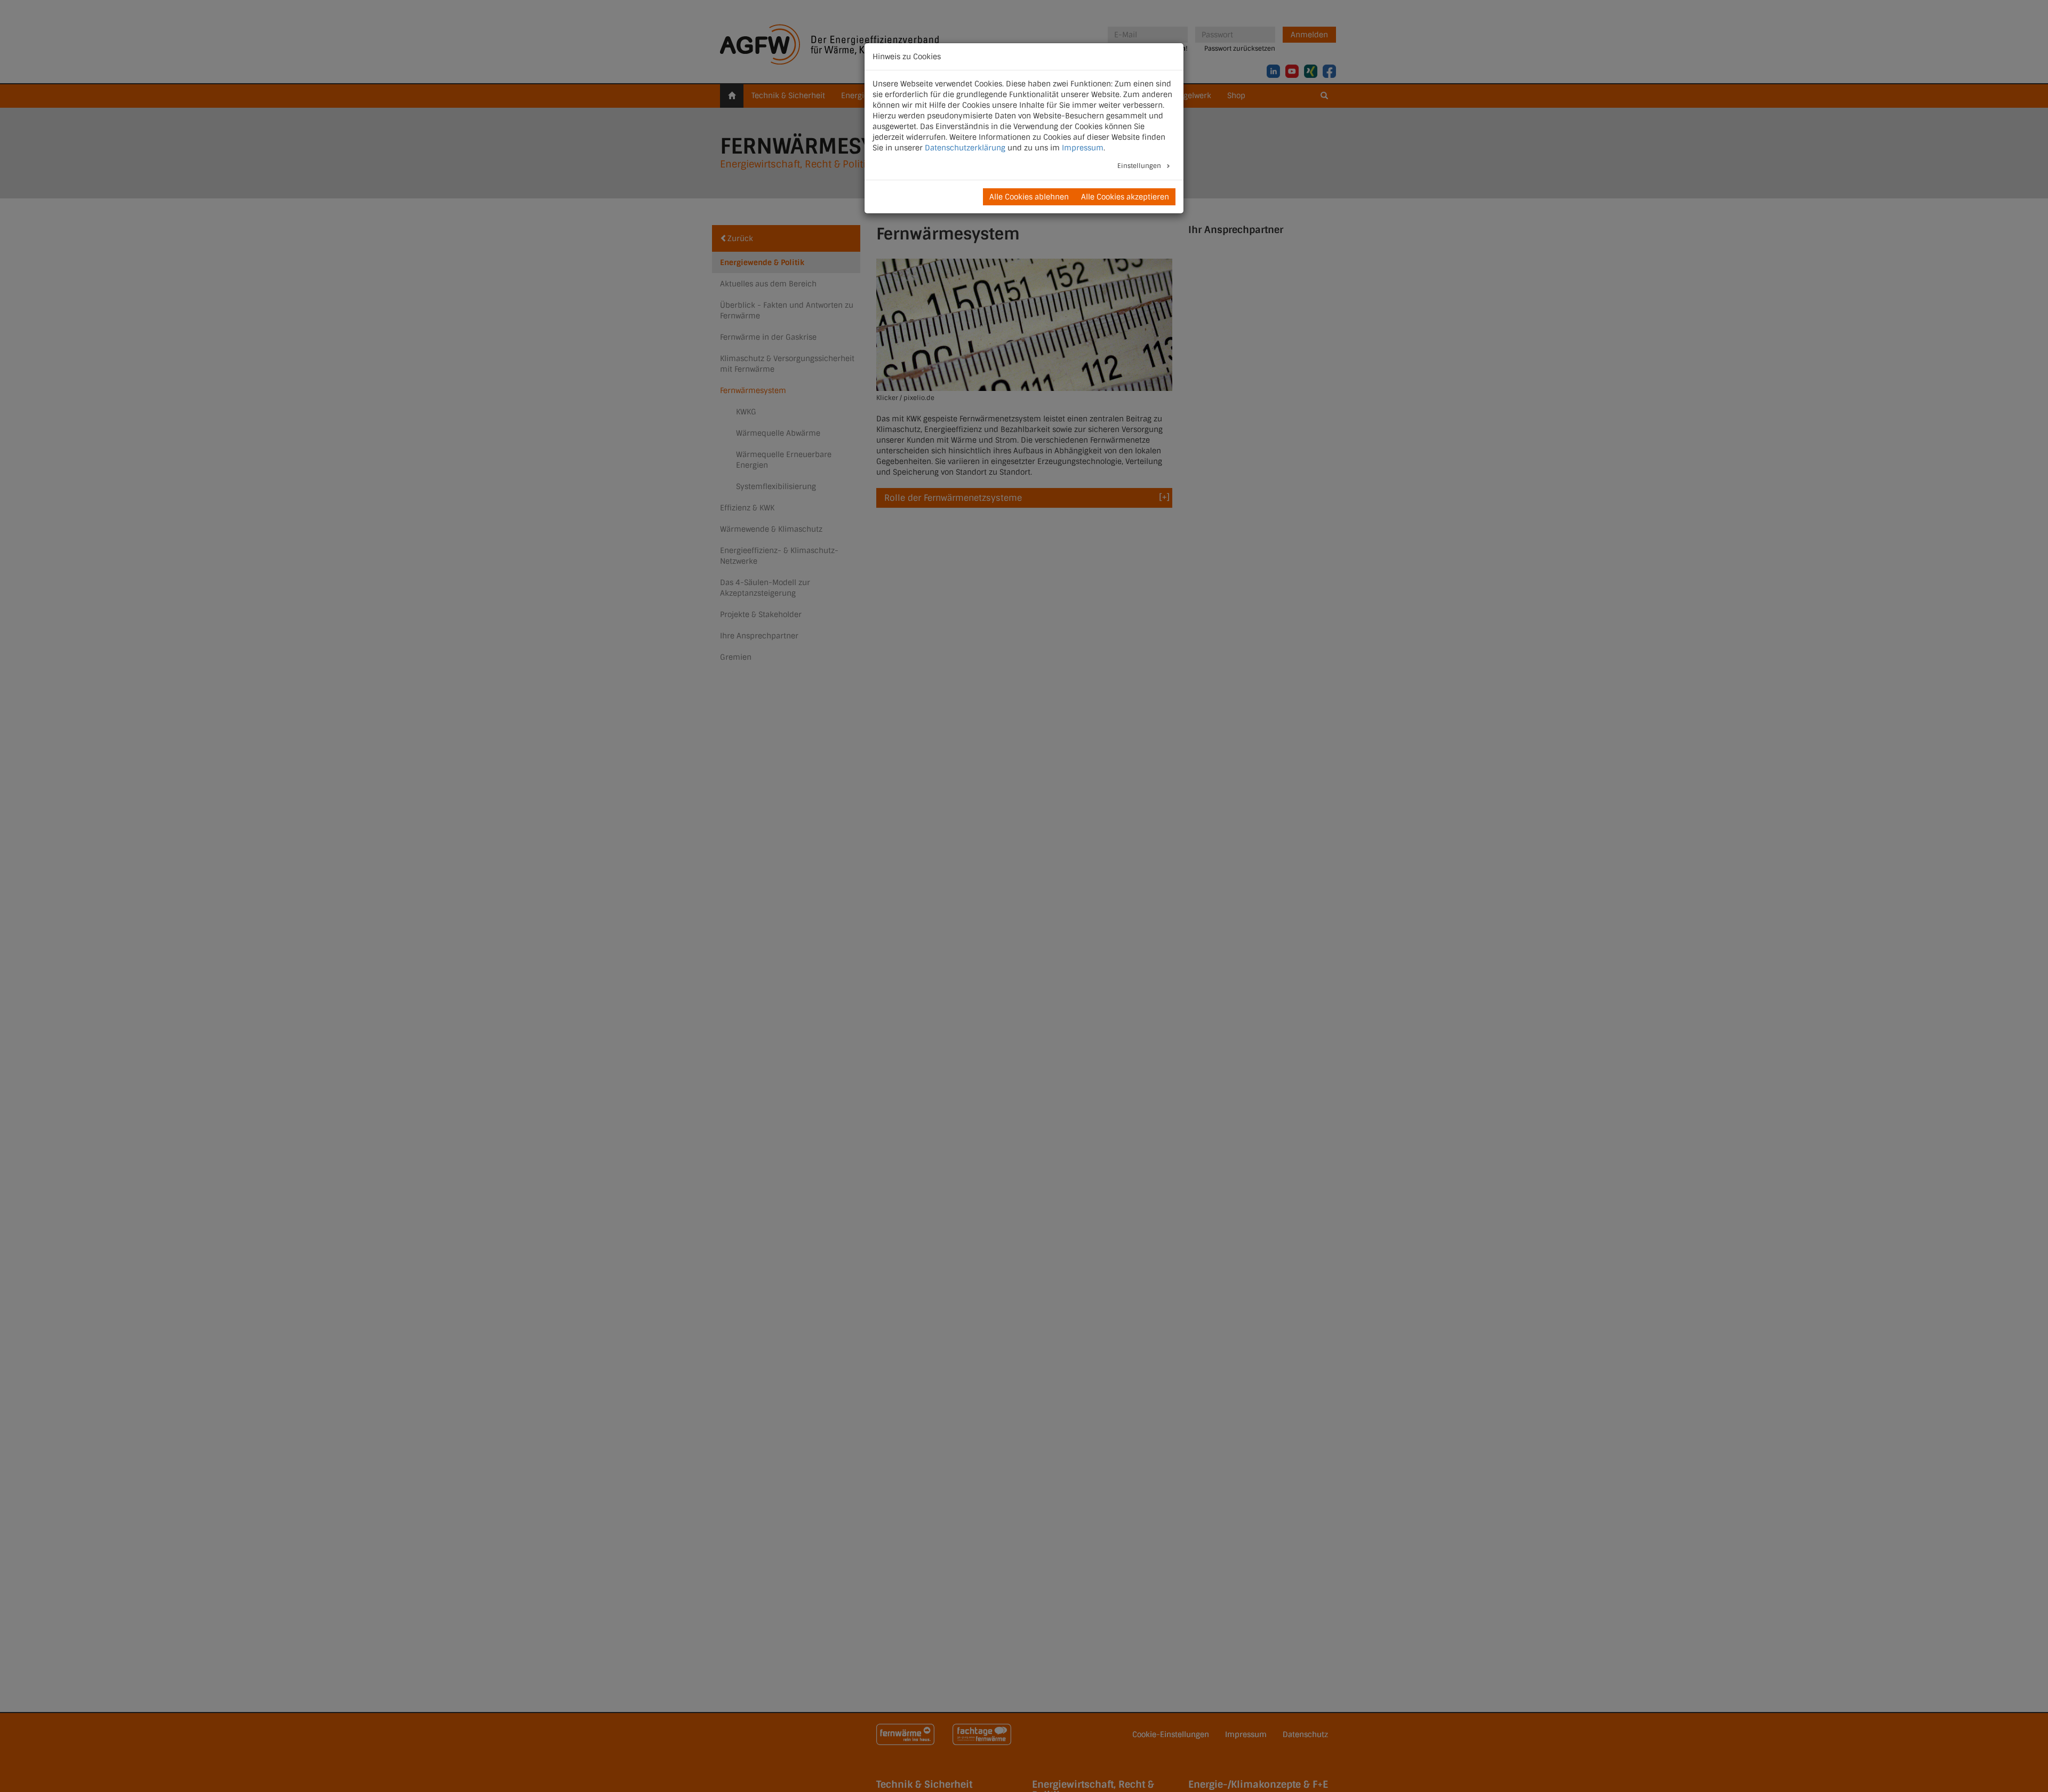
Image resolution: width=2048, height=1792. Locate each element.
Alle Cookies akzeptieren (1125, 197)
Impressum (1083, 148)
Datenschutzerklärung (965, 148)
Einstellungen (1140, 166)
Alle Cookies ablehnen (1029, 197)
